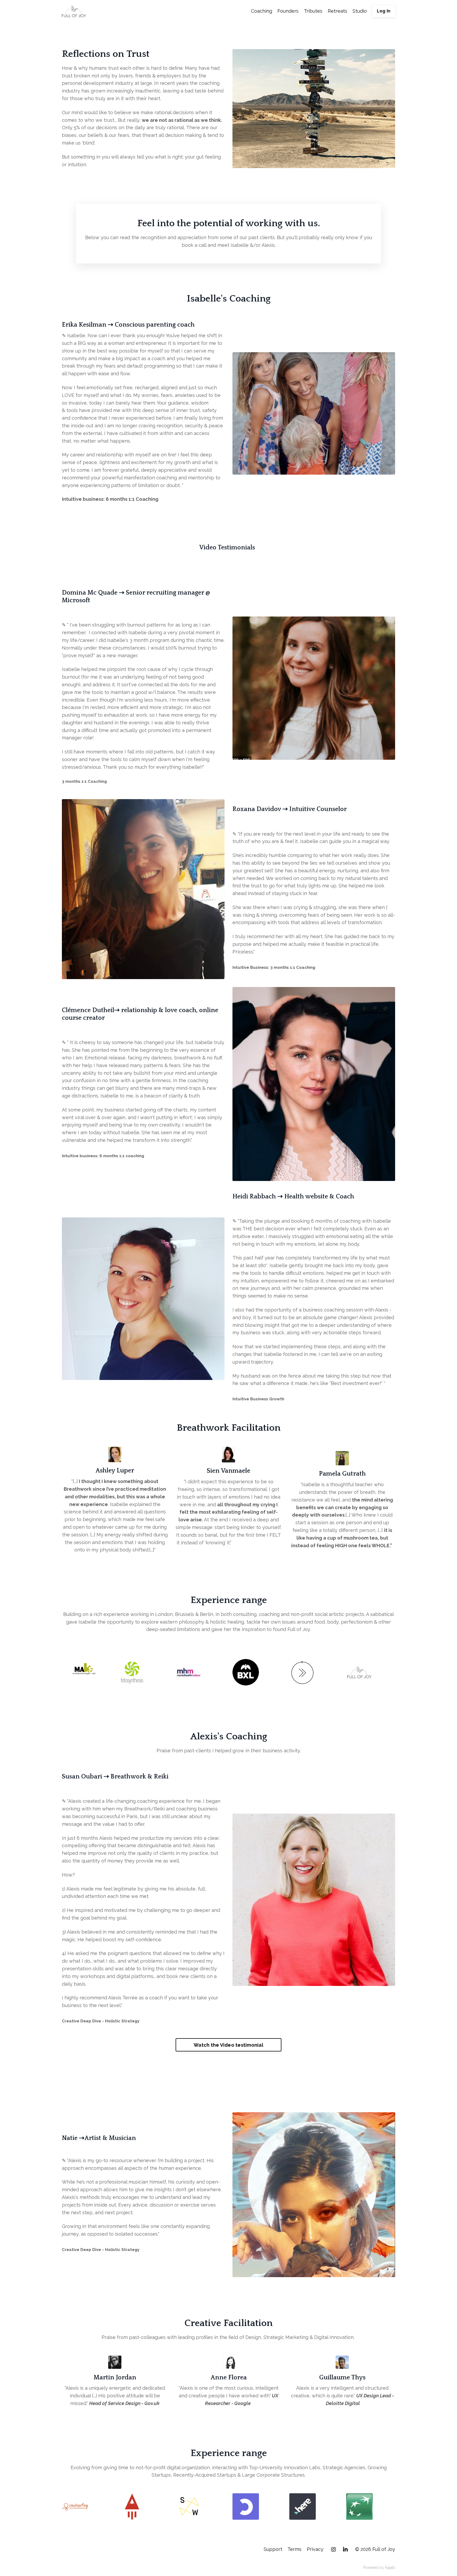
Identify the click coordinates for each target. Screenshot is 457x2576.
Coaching (262, 11)
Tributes (313, 11)
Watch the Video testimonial (229, 2045)
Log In (384, 11)
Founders (288, 11)
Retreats (337, 11)
